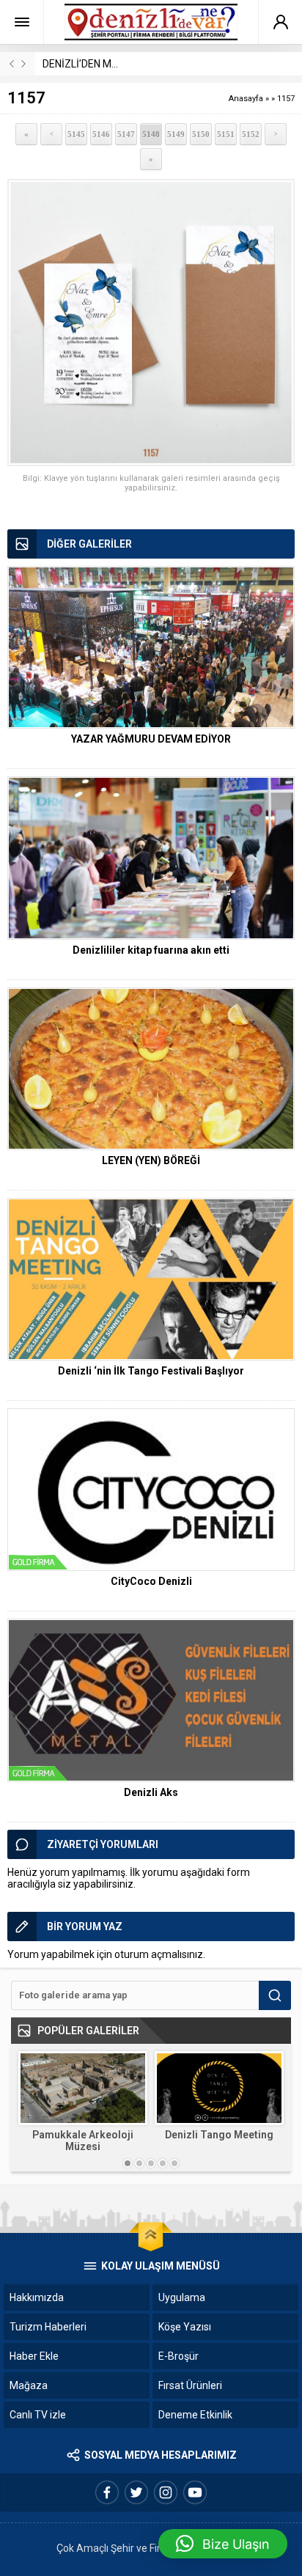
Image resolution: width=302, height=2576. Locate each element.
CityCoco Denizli (151, 1581)
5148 (151, 134)
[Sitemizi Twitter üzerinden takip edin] (136, 2492)
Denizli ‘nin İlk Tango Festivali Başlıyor (151, 1371)
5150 (201, 134)
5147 (126, 134)
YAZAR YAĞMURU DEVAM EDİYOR (151, 739)
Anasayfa (246, 99)
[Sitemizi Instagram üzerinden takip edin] (166, 2492)
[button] (223, 2544)
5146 (101, 134)
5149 (176, 134)
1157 (286, 99)
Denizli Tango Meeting (219, 2135)
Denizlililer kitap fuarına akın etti (151, 950)
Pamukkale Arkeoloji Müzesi (83, 2141)
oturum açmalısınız (159, 1954)
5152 (251, 134)
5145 (76, 134)
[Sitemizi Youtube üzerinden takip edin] (195, 2492)
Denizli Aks (151, 1792)
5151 (226, 134)
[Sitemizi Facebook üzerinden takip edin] (107, 2492)
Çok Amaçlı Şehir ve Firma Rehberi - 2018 (151, 2548)
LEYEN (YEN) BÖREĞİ (151, 1160)
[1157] (151, 323)
